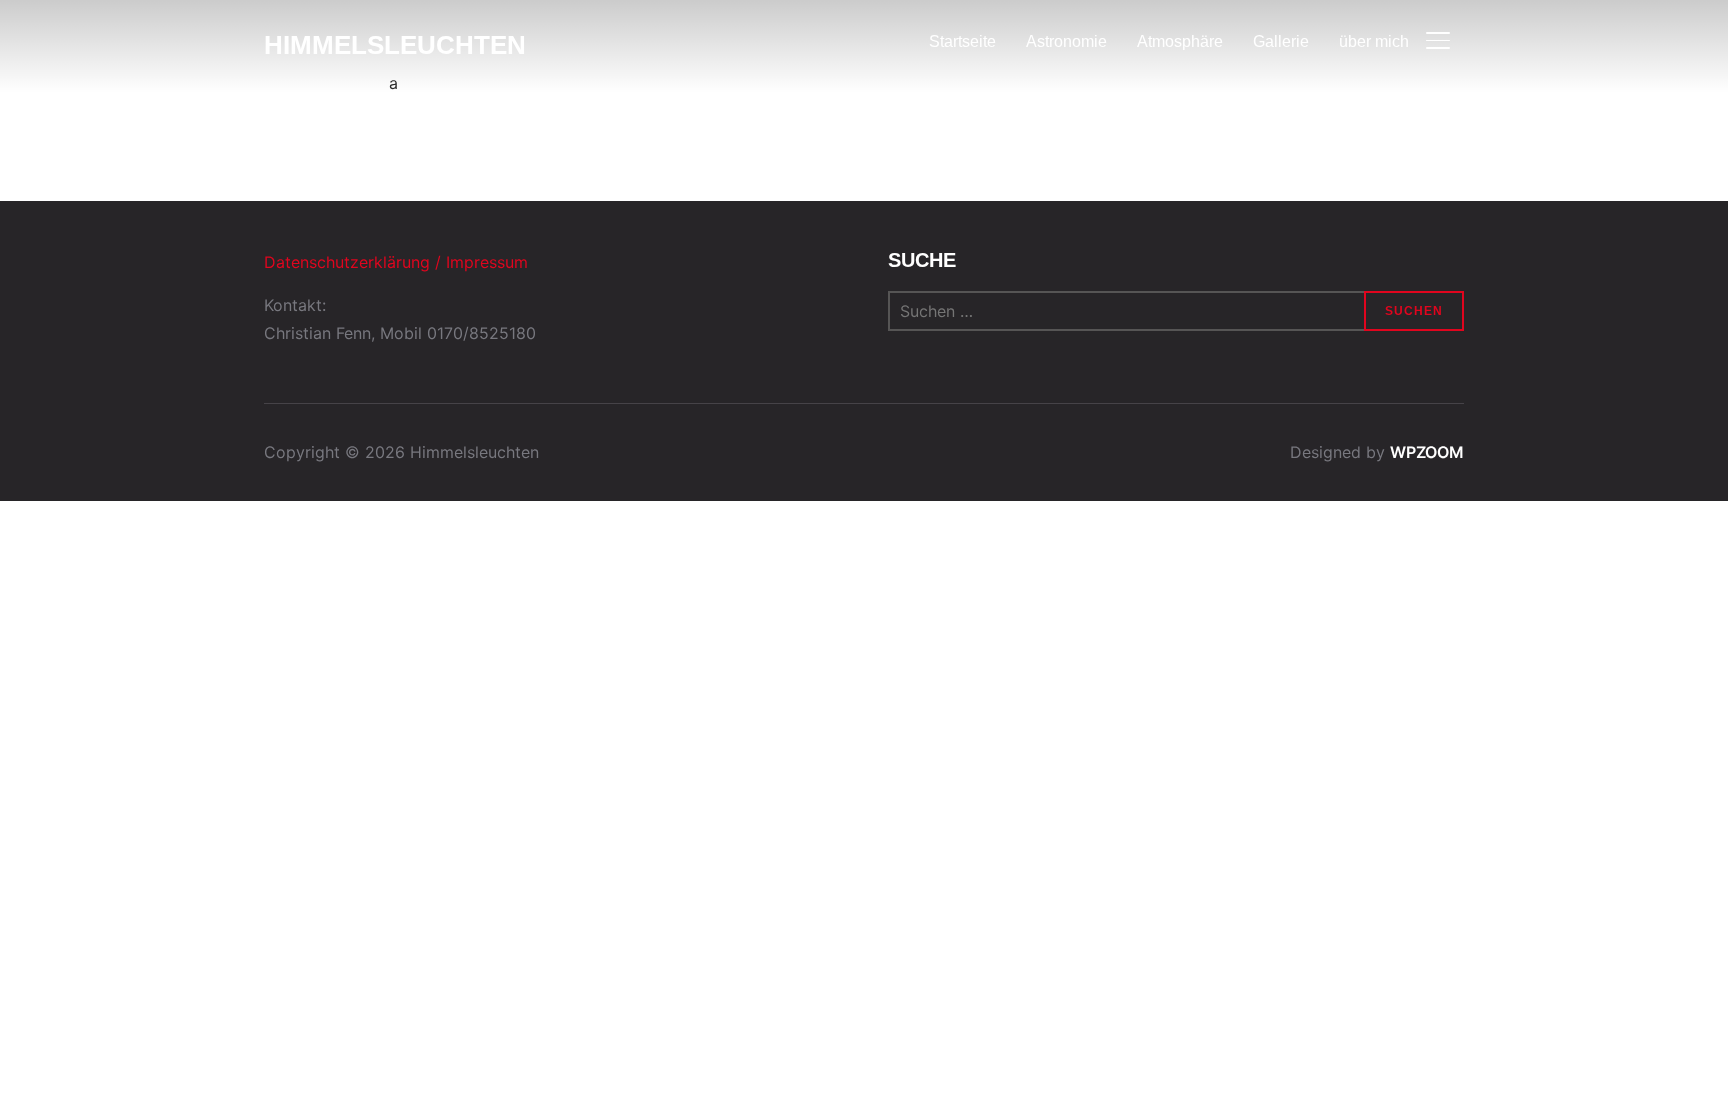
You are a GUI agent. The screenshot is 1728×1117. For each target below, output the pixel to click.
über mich (1374, 41)
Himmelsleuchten (395, 45)
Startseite (962, 41)
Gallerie (1281, 41)
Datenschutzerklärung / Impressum (396, 262)
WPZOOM (1427, 452)
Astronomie (1066, 41)
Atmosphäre (1180, 41)
